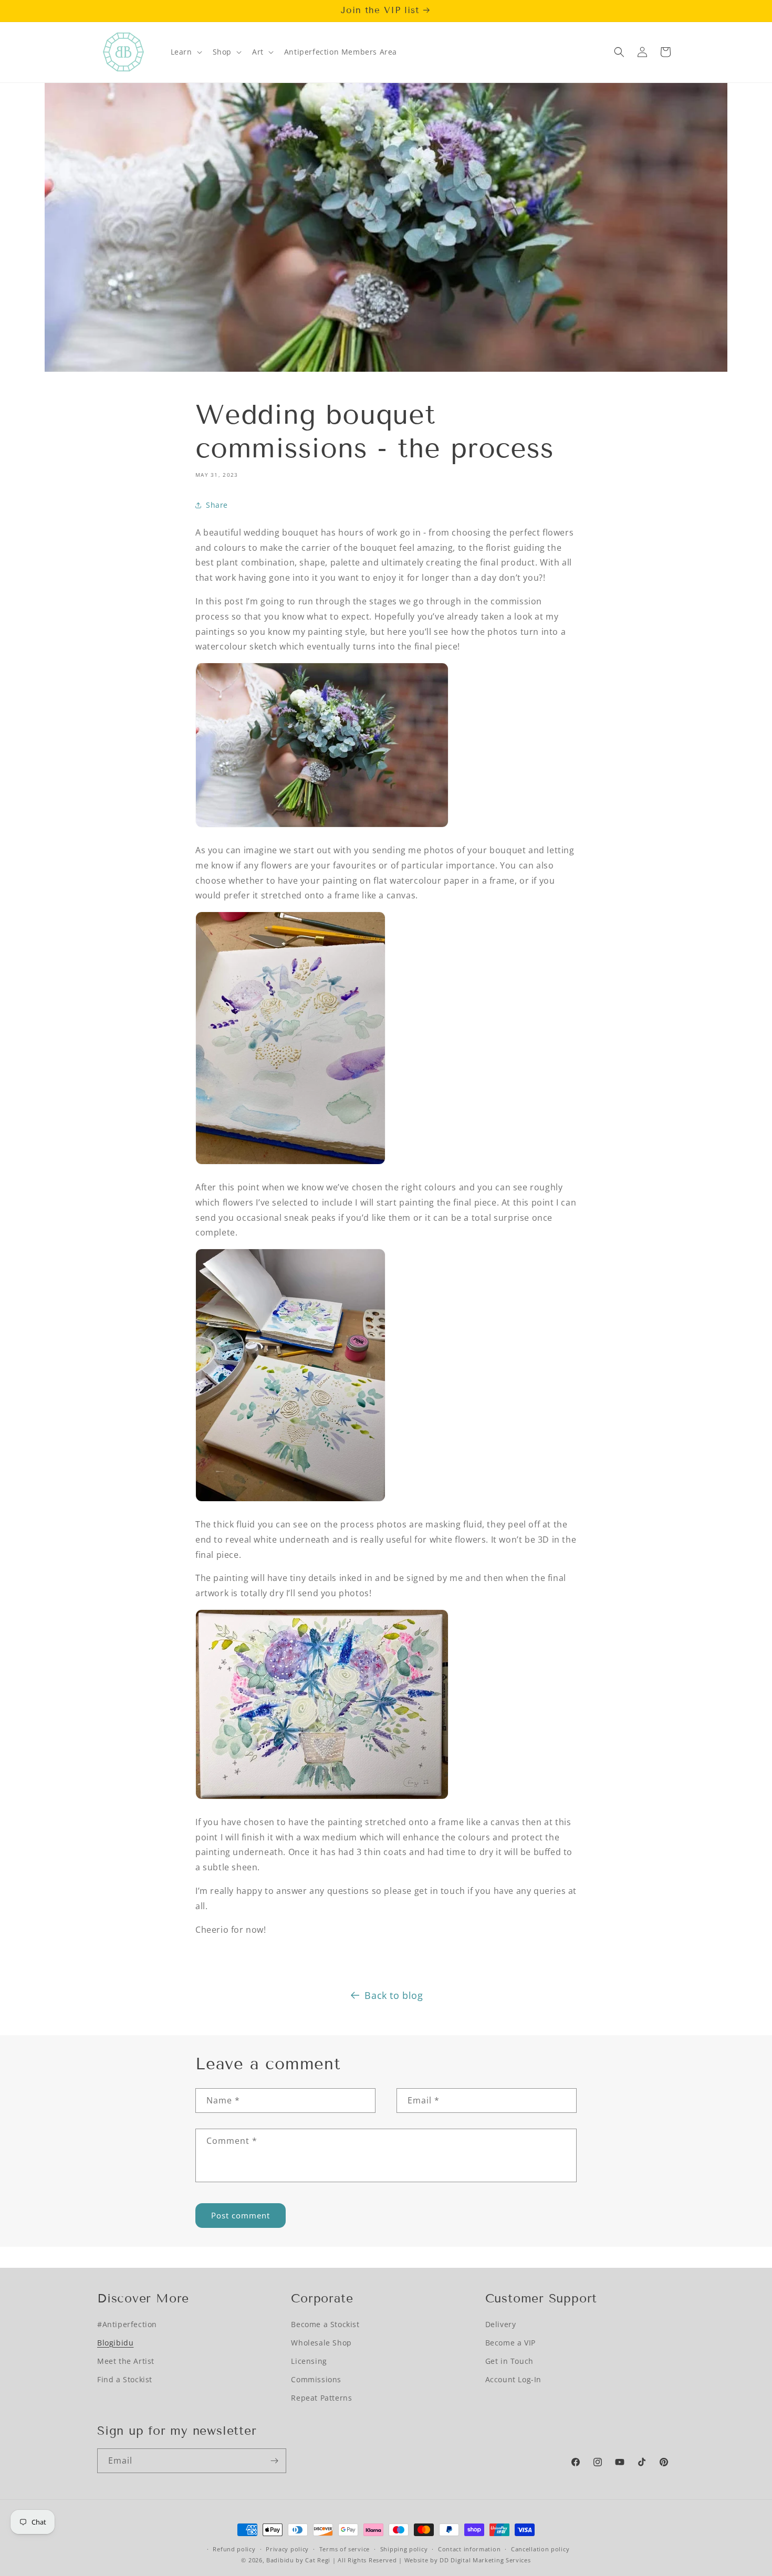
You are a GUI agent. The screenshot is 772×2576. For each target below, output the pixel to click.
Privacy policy (287, 2549)
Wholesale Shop (321, 2343)
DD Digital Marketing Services (485, 2560)
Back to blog (394, 1995)
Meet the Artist (126, 2361)
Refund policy (234, 2549)
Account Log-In (513, 2379)
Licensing (309, 2361)
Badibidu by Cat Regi (298, 2560)
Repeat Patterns (321, 2398)
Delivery (501, 2324)
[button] (185, 52)
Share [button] (217, 505)
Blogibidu (115, 2343)
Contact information (469, 2549)
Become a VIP (510, 2343)
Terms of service (345, 2549)
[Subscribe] (274, 2461)
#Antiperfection (127, 2324)
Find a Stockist (125, 2379)
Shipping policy (404, 2549)
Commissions (316, 2379)
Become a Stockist (325, 2324)
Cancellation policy (540, 2549)
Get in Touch (509, 2361)
